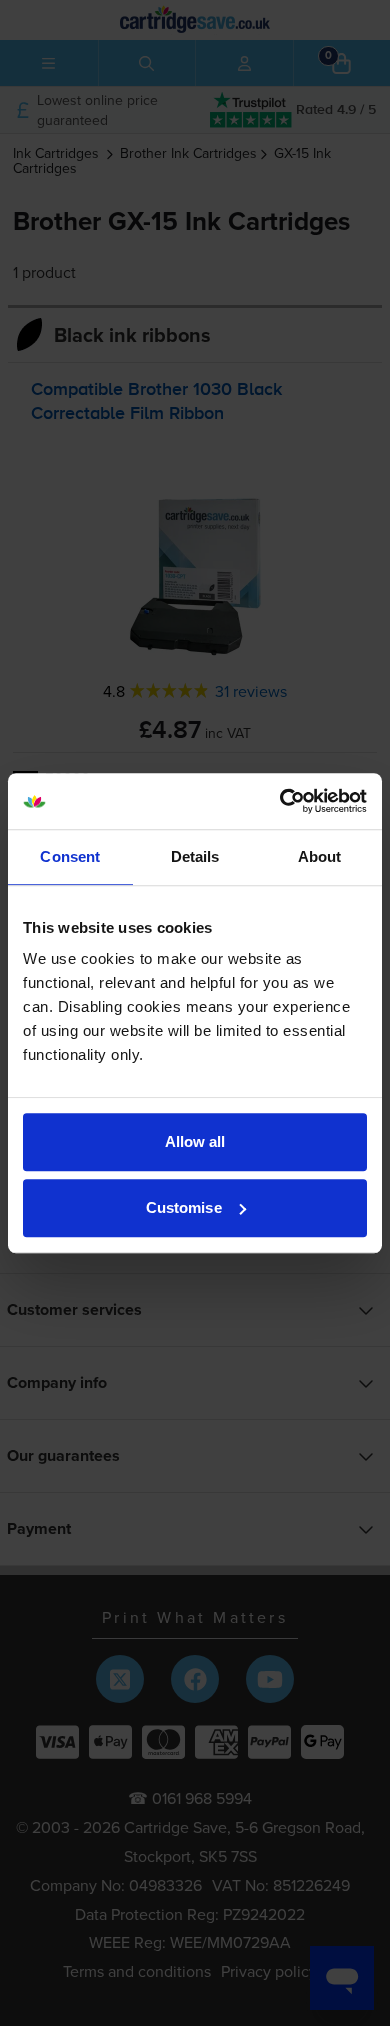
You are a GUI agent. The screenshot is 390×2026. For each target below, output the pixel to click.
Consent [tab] (70, 856)
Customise (184, 1207)
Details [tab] (195, 856)
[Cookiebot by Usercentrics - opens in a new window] (280, 801)
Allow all (195, 1141)
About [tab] (320, 856)
